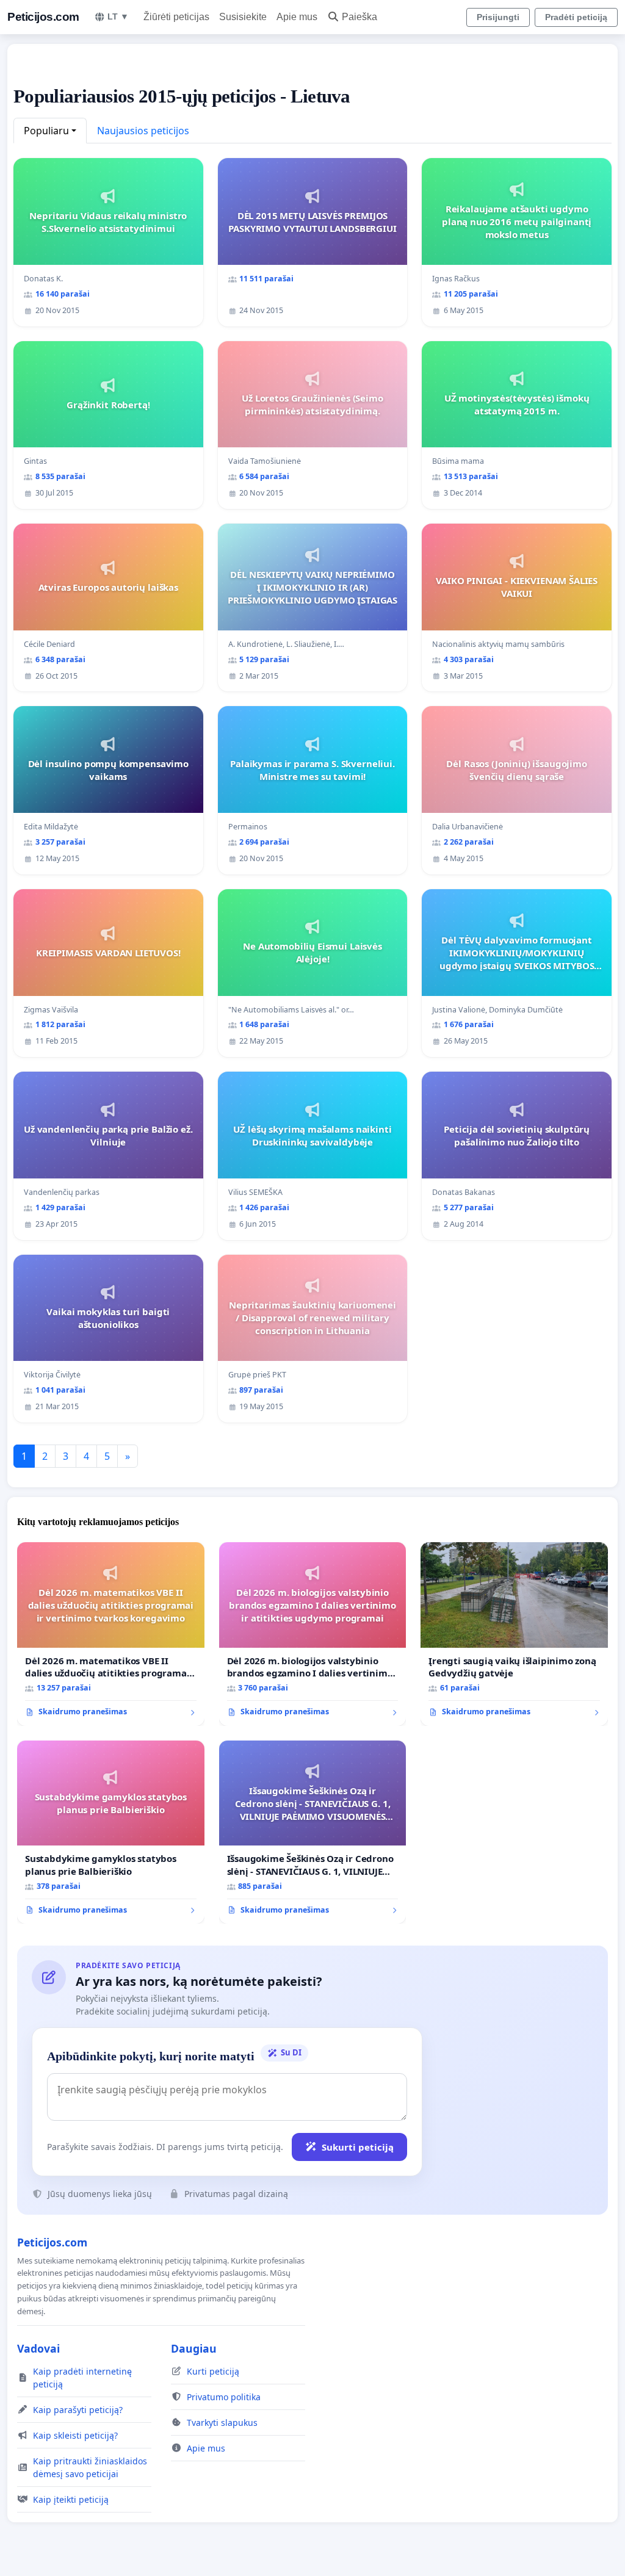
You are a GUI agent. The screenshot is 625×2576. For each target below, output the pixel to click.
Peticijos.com (43, 17)
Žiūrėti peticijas (176, 17)
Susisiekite (243, 17)
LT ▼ (118, 16)
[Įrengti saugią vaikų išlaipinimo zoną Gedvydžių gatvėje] (514, 1634)
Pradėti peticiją (576, 17)
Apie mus (297, 17)
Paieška (359, 17)
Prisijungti (498, 17)
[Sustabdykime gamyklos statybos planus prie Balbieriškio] (111, 1832)
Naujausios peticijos (143, 131)
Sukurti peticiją (358, 2147)
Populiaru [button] (46, 131)
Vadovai (38, 2348)
